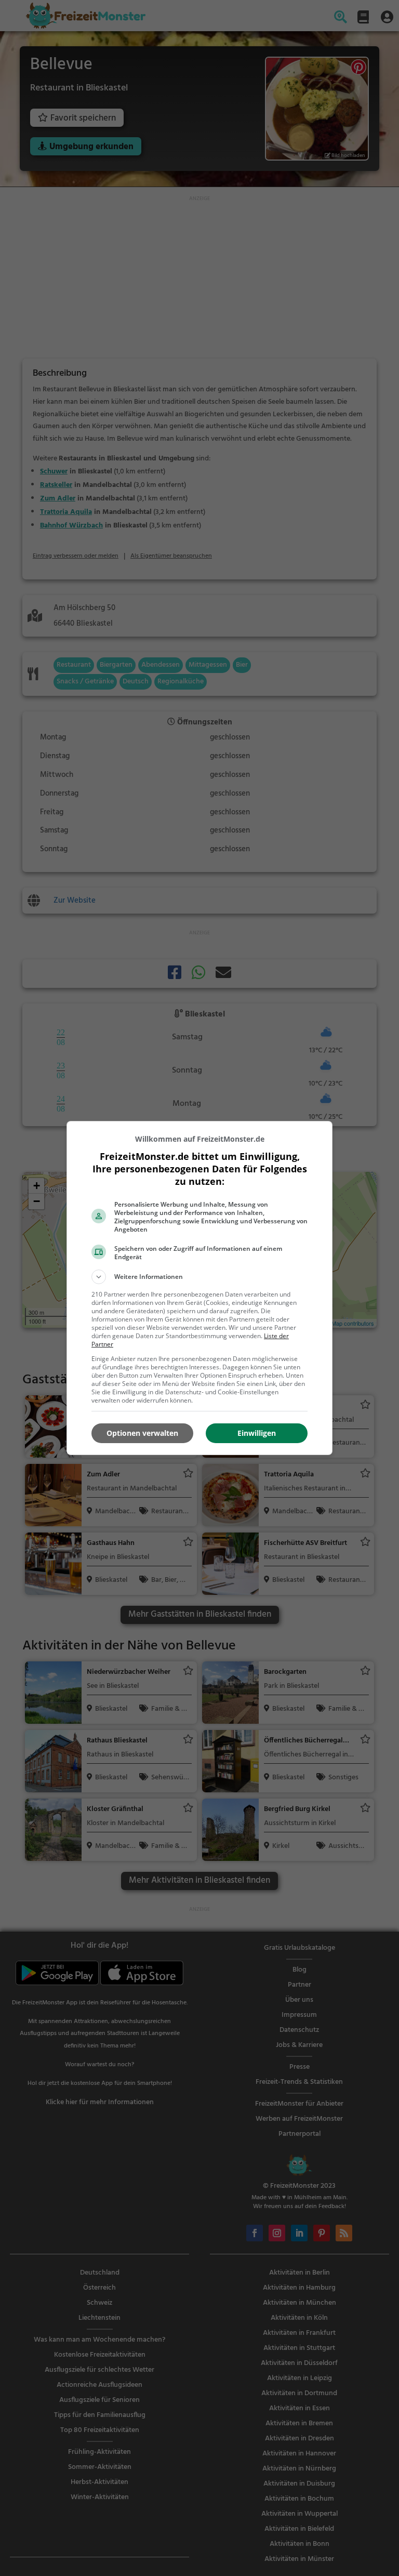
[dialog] (199, 1288)
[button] (199, 1277)
